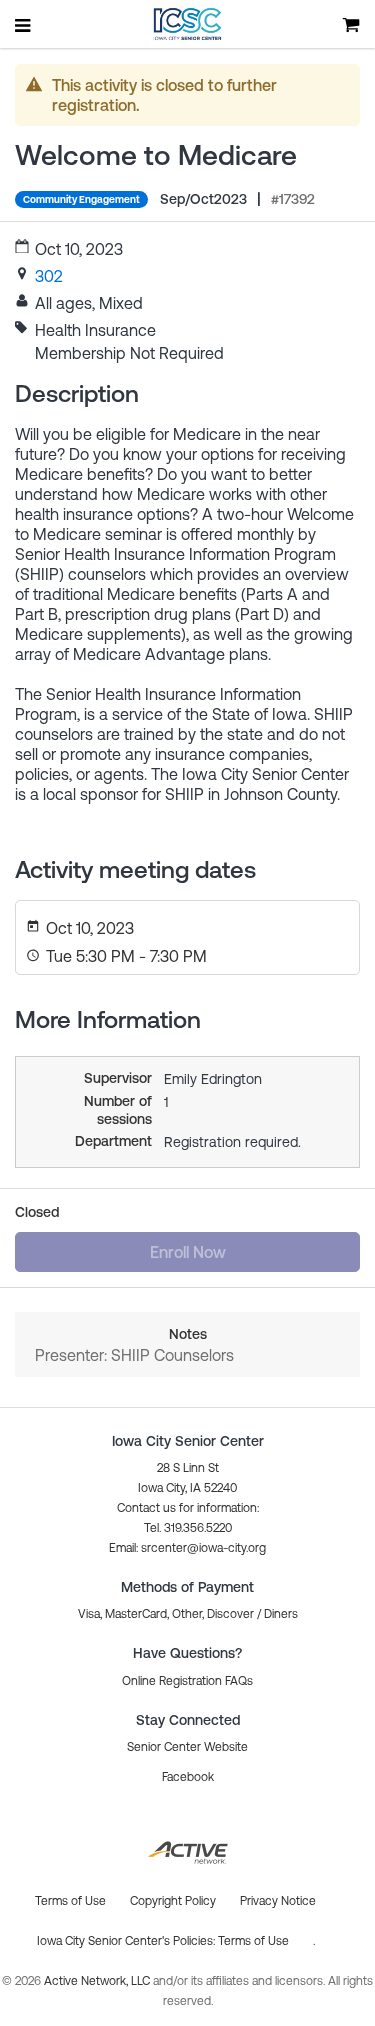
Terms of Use (253, 1941)
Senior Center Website (187, 1747)
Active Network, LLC (98, 1981)
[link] (49, 276)
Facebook (188, 1777)
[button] (187, 1548)
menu (24, 25)
